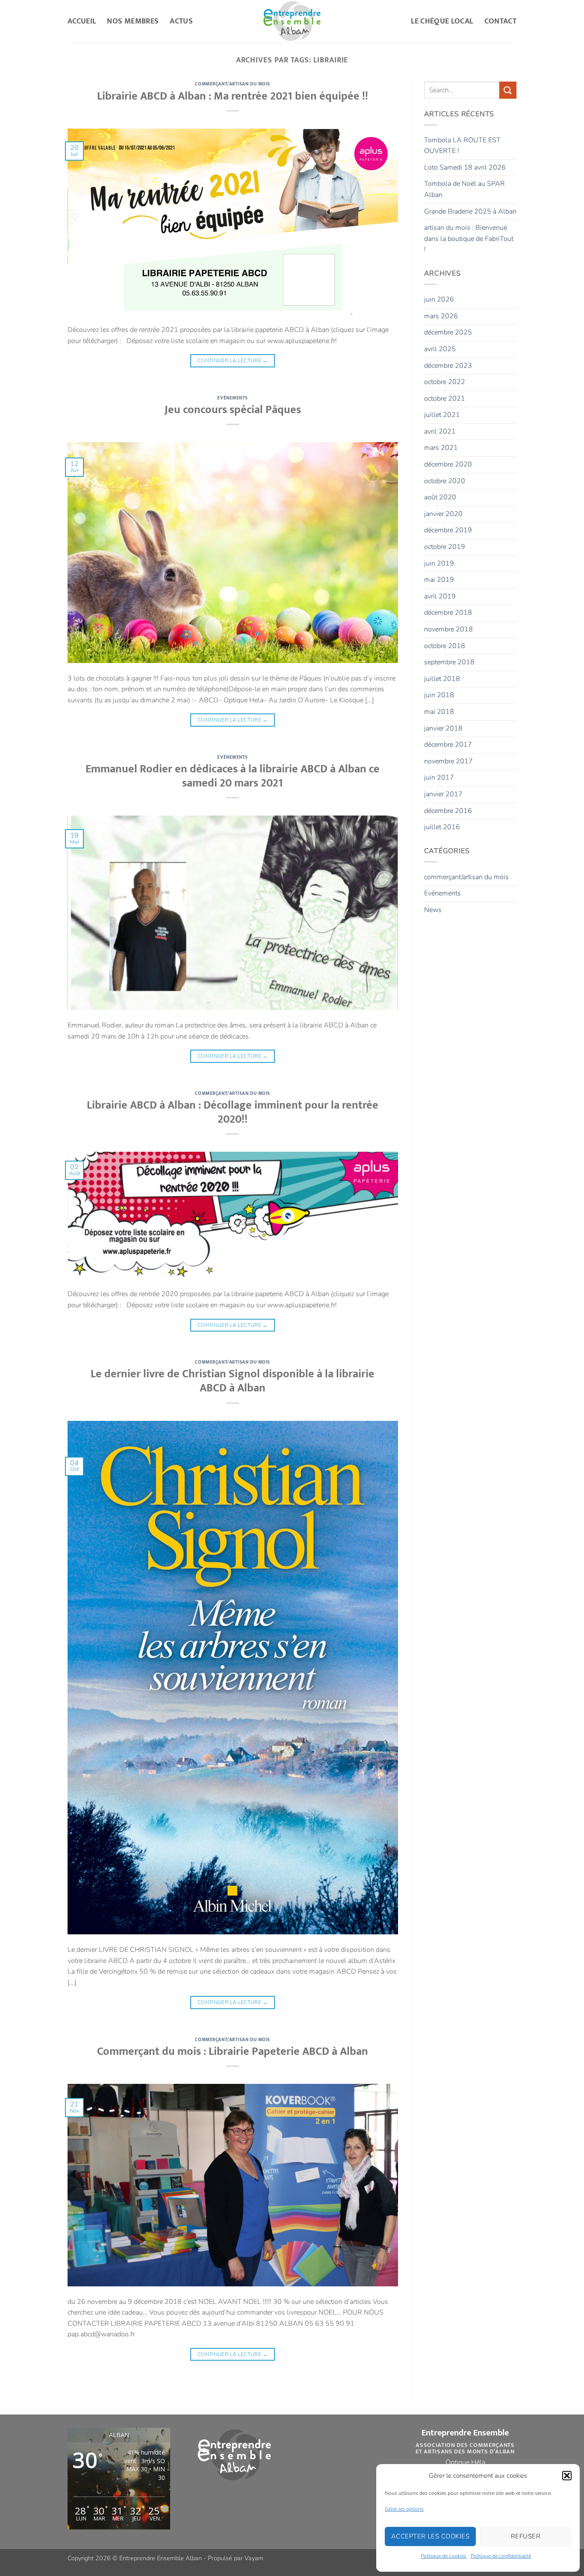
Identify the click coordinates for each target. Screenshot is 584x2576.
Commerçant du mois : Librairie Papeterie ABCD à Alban (233, 2052)
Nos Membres (133, 21)
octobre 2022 (445, 382)
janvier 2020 (443, 514)
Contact (500, 21)
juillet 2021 (442, 415)
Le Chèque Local (442, 21)
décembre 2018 (448, 613)
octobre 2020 (445, 481)
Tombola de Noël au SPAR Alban (465, 189)
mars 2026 (441, 316)
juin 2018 (439, 695)
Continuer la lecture (233, 361)
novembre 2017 (448, 761)
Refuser (526, 2536)
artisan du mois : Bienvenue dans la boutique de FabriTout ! (469, 239)
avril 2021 (440, 431)
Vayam (254, 2558)
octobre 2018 (445, 646)
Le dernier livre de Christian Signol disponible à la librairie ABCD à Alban (233, 1381)
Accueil (82, 21)
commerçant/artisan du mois (233, 84)
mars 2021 (441, 448)
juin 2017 (439, 777)
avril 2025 (440, 349)
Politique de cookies (444, 2556)
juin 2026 (439, 299)
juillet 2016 (442, 827)
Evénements (233, 398)
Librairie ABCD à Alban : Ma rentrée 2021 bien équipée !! (233, 96)
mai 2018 (439, 712)
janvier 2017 (443, 794)
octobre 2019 (445, 547)
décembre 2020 (448, 464)
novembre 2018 (448, 629)
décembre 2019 (448, 530)
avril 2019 (440, 596)
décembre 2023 (448, 366)
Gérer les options (404, 2509)
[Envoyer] (508, 90)
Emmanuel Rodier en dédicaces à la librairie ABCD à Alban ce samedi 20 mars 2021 (233, 776)
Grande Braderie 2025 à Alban (470, 211)
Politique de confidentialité (501, 2556)
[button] (567, 2476)
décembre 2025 (448, 332)
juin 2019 (439, 563)
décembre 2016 (448, 811)
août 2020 (440, 497)
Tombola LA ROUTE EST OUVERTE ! (462, 146)
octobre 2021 (445, 399)
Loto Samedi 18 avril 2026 (465, 167)
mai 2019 (439, 580)
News (433, 910)
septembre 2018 (449, 662)
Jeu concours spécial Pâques (233, 410)
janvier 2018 (443, 728)
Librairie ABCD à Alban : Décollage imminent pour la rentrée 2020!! (233, 1112)
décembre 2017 (448, 745)
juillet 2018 (442, 679)
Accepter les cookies (430, 2536)
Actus (181, 21)
